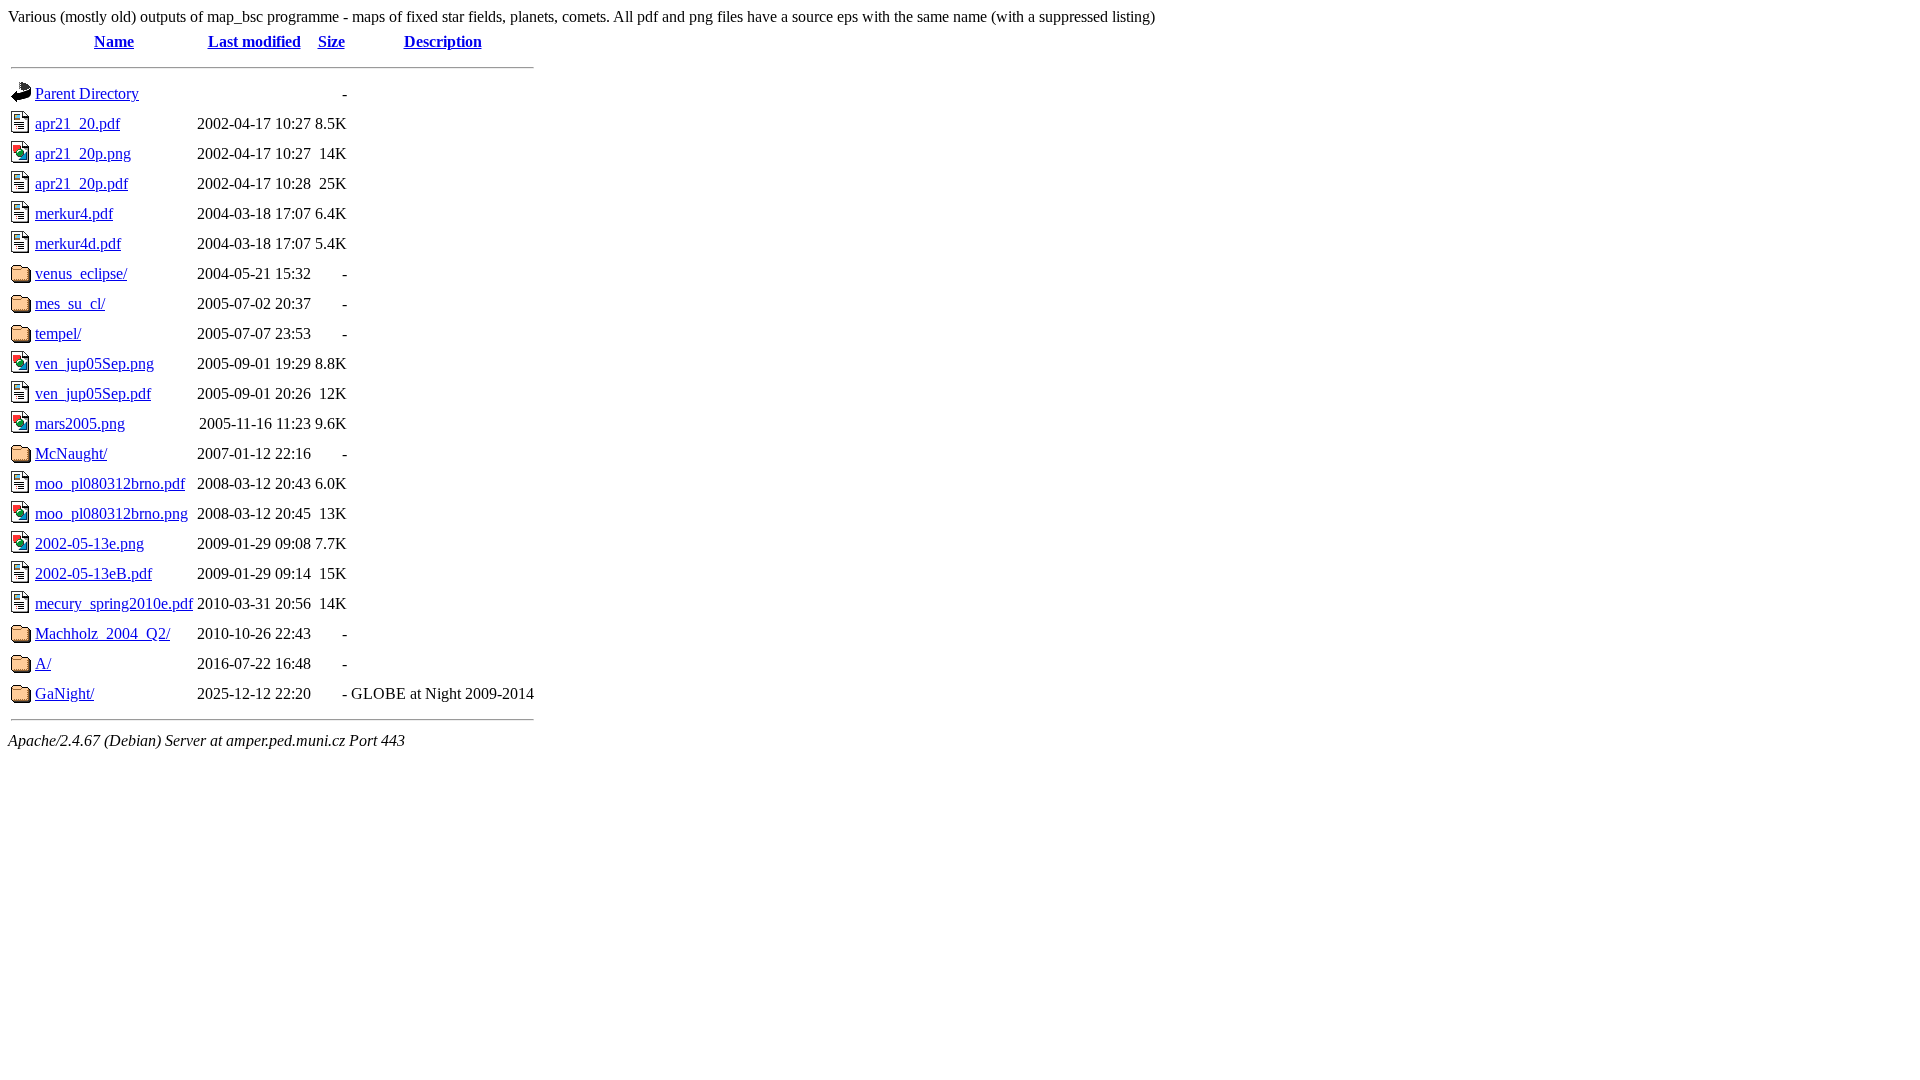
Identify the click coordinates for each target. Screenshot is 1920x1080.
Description (443, 41)
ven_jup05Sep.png (94, 363)
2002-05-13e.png (89, 543)
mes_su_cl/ (70, 303)
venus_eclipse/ (81, 273)
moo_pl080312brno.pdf (110, 483)
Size (331, 41)
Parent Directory (87, 93)
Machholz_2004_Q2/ (102, 633)
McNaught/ (71, 453)
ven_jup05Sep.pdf (93, 393)
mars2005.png (80, 423)
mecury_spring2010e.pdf (114, 603)
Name (114, 41)
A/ (43, 663)
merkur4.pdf (74, 213)
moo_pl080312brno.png (111, 513)
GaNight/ (64, 693)
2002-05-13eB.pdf (93, 573)
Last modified (254, 41)
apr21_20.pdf (77, 123)
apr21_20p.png (83, 153)
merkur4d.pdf (78, 243)
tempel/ (58, 333)
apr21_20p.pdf (81, 183)
